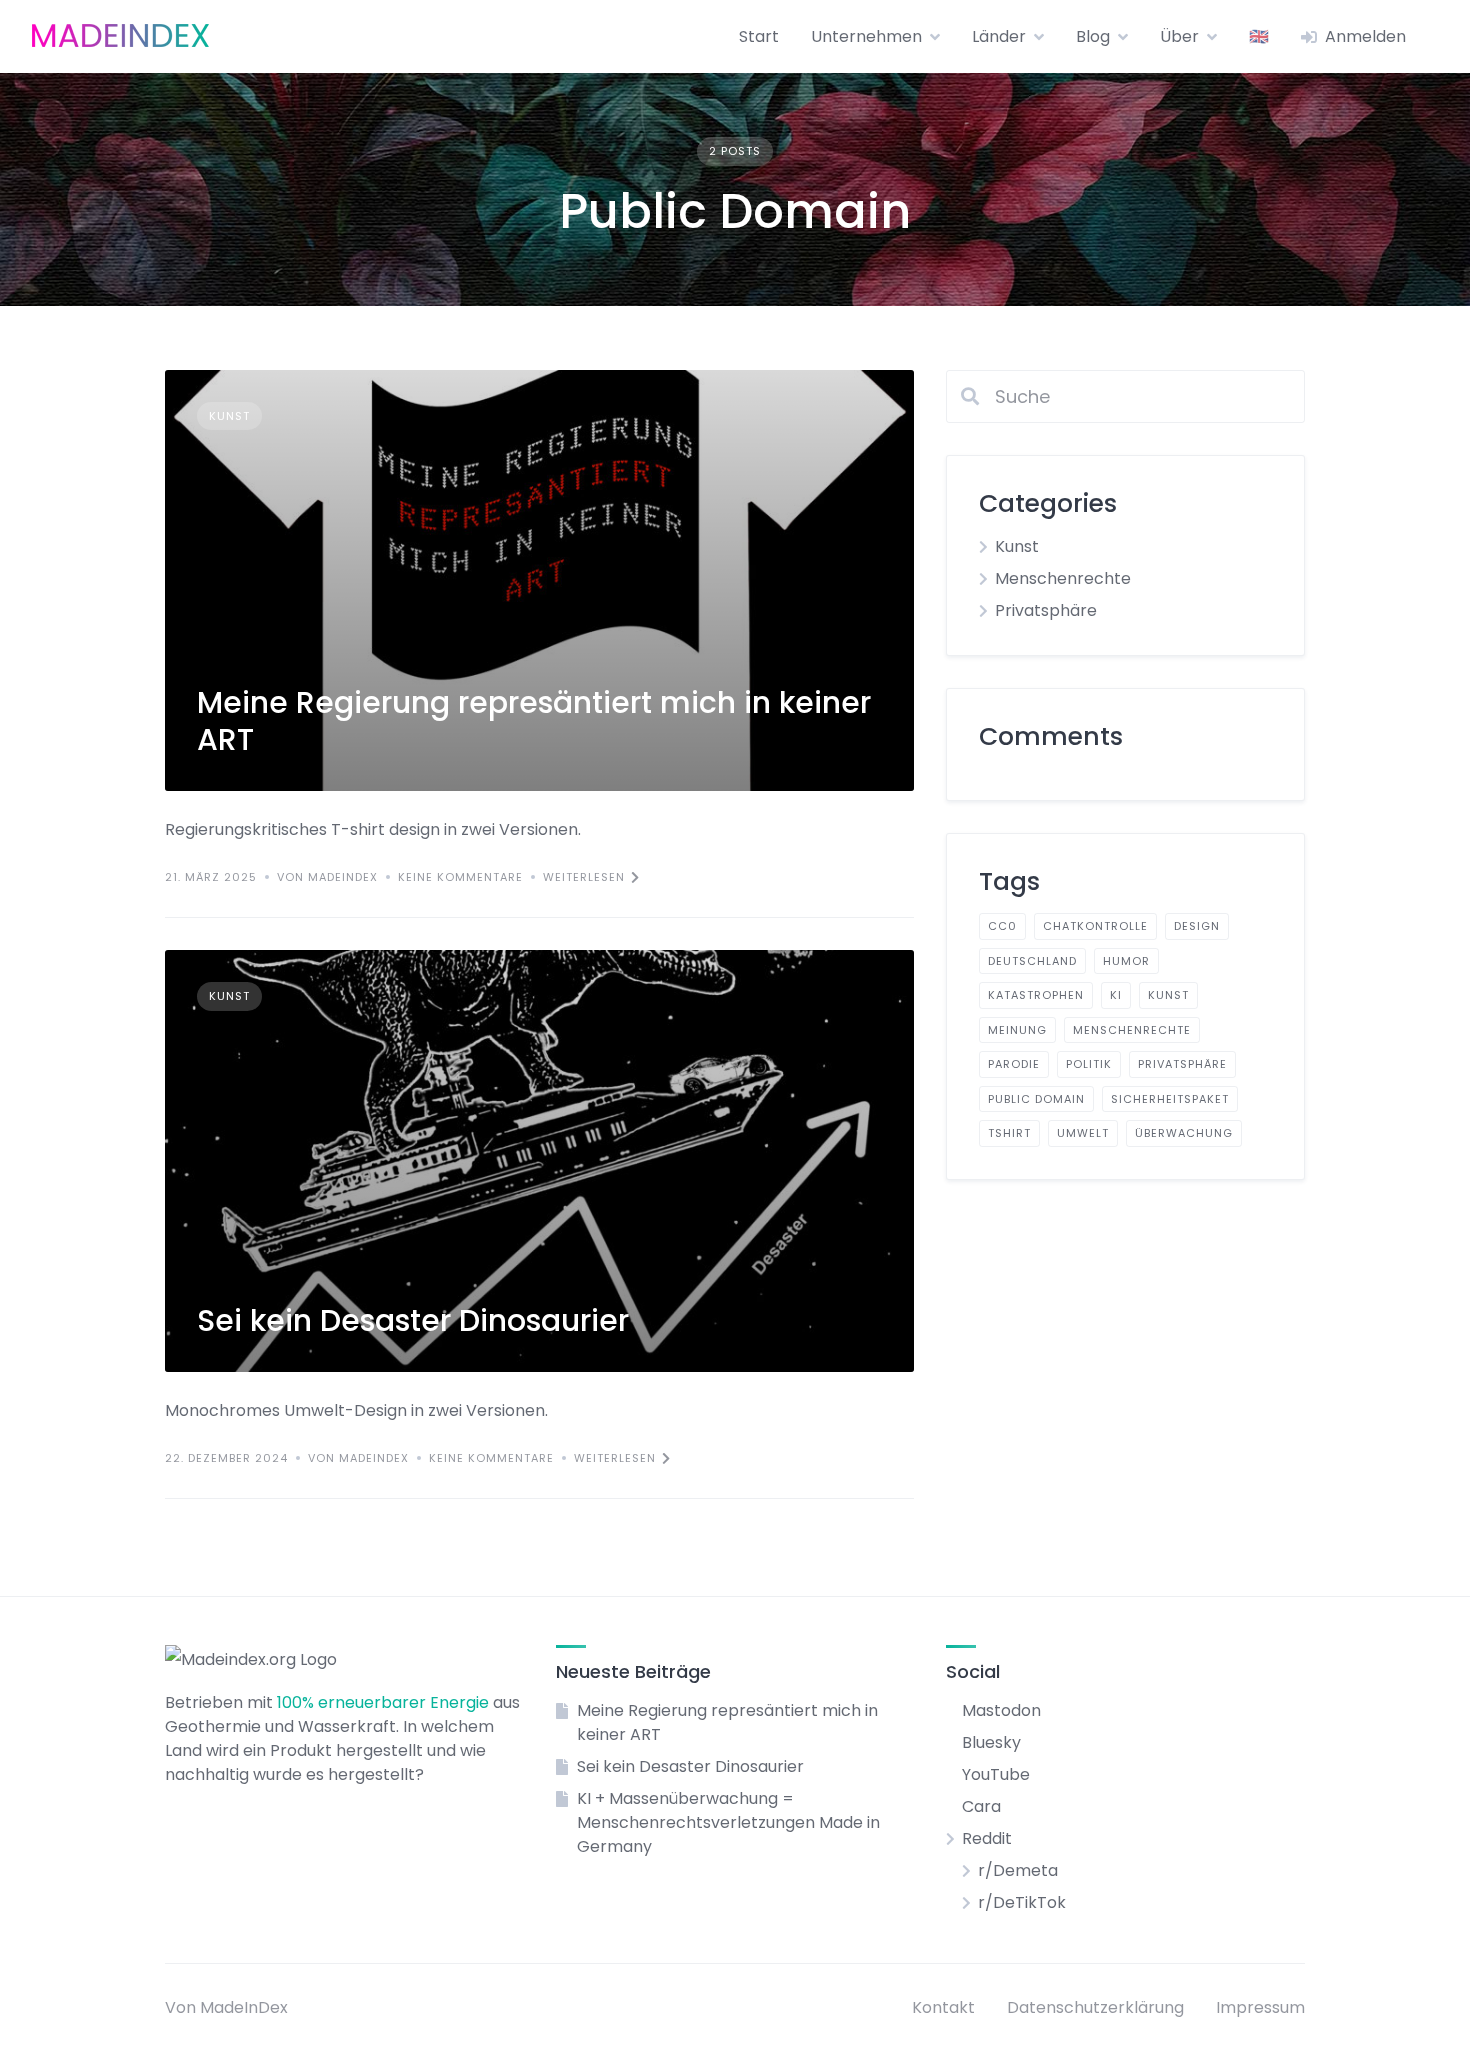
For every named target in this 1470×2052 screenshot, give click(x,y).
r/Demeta (1018, 1870)
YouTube (996, 1774)
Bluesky (991, 1742)
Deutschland (1032, 961)
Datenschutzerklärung (1095, 2007)
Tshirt (1009, 1133)
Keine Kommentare (460, 877)
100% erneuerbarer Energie (383, 1702)
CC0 (1002, 926)
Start (759, 36)
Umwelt (1083, 1133)
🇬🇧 (1259, 36)
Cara (981, 1806)
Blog (1093, 36)
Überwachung (1184, 1133)
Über (1179, 36)
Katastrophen (1036, 995)
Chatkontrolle (1095, 926)
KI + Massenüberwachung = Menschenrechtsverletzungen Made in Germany (728, 1822)
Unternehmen (866, 36)
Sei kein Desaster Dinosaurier (413, 1320)
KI (1116, 995)
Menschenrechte (1063, 578)
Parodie (1014, 1064)
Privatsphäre (1046, 610)
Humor (1126, 961)
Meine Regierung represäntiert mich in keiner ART (534, 721)
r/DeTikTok (1022, 1902)
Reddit (987, 1838)
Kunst (229, 416)
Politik (1089, 1064)
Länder (999, 36)
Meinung (1017, 1030)
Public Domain (1036, 1099)
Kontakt (943, 2007)
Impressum (1260, 2007)
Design (1197, 926)
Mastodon (1001, 1710)
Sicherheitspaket (1170, 1099)
